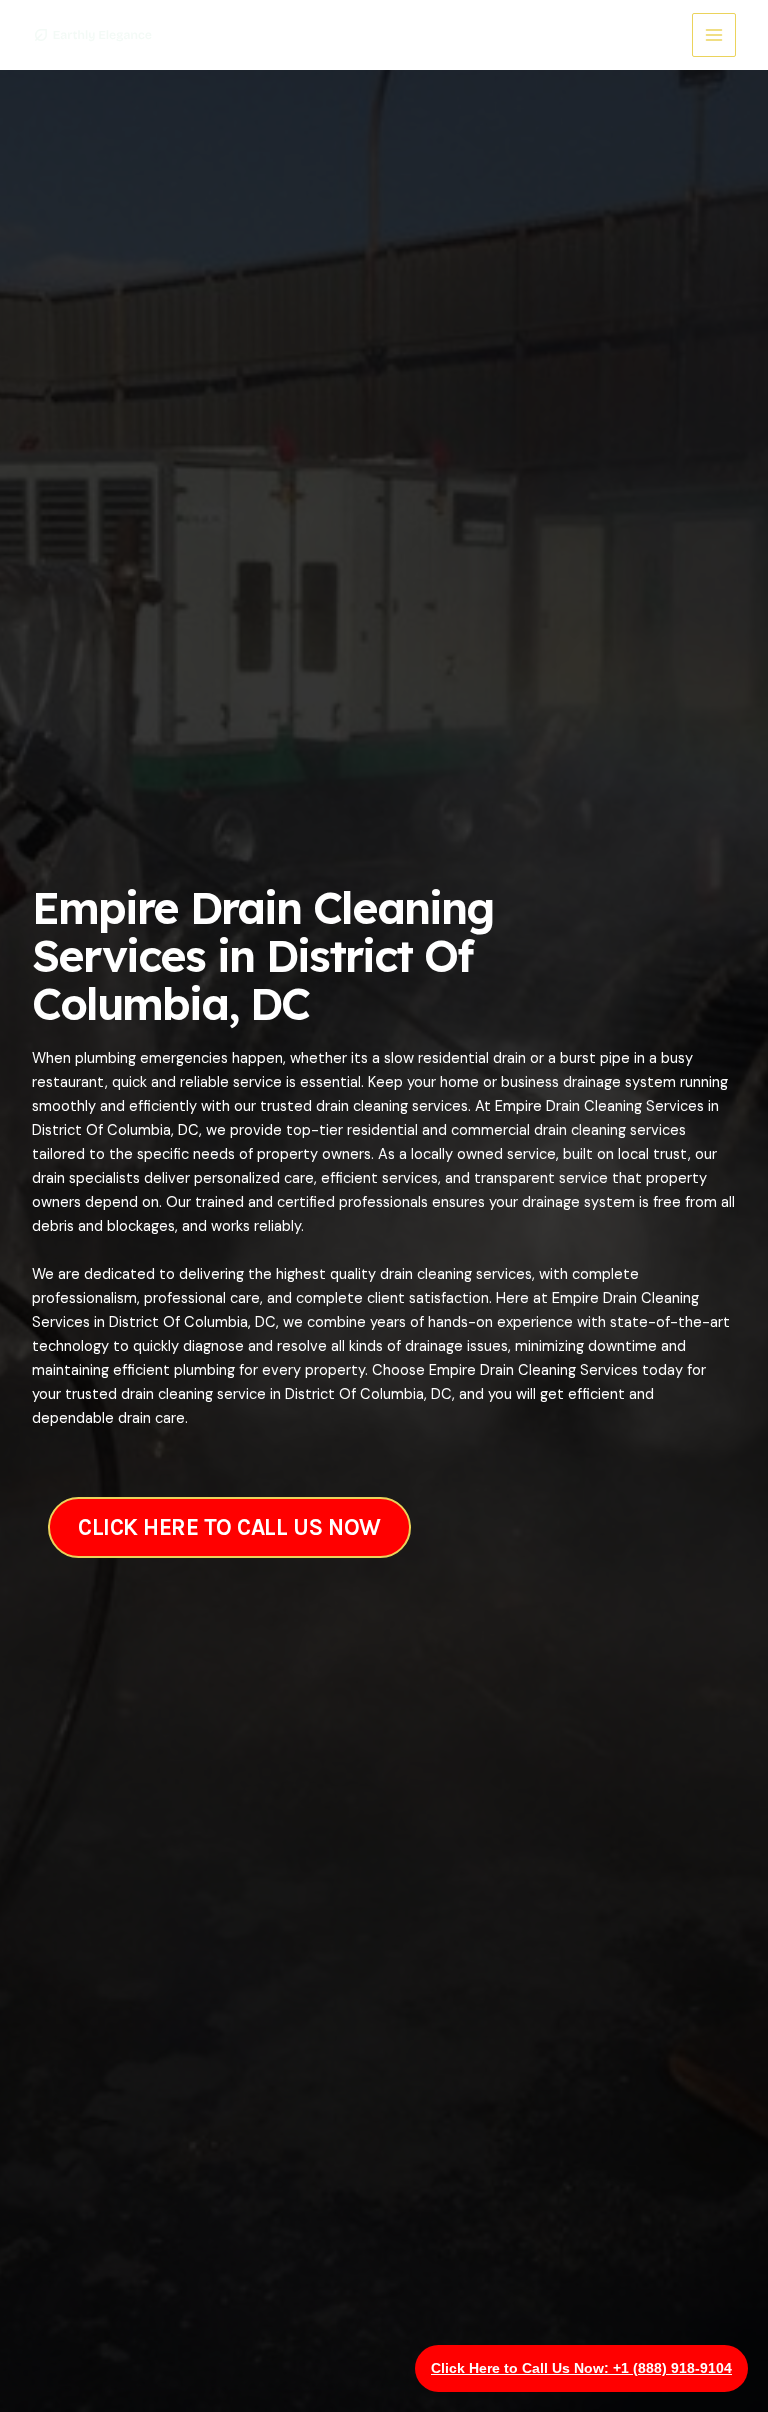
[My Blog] (92, 35)
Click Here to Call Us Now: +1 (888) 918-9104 (581, 2368)
